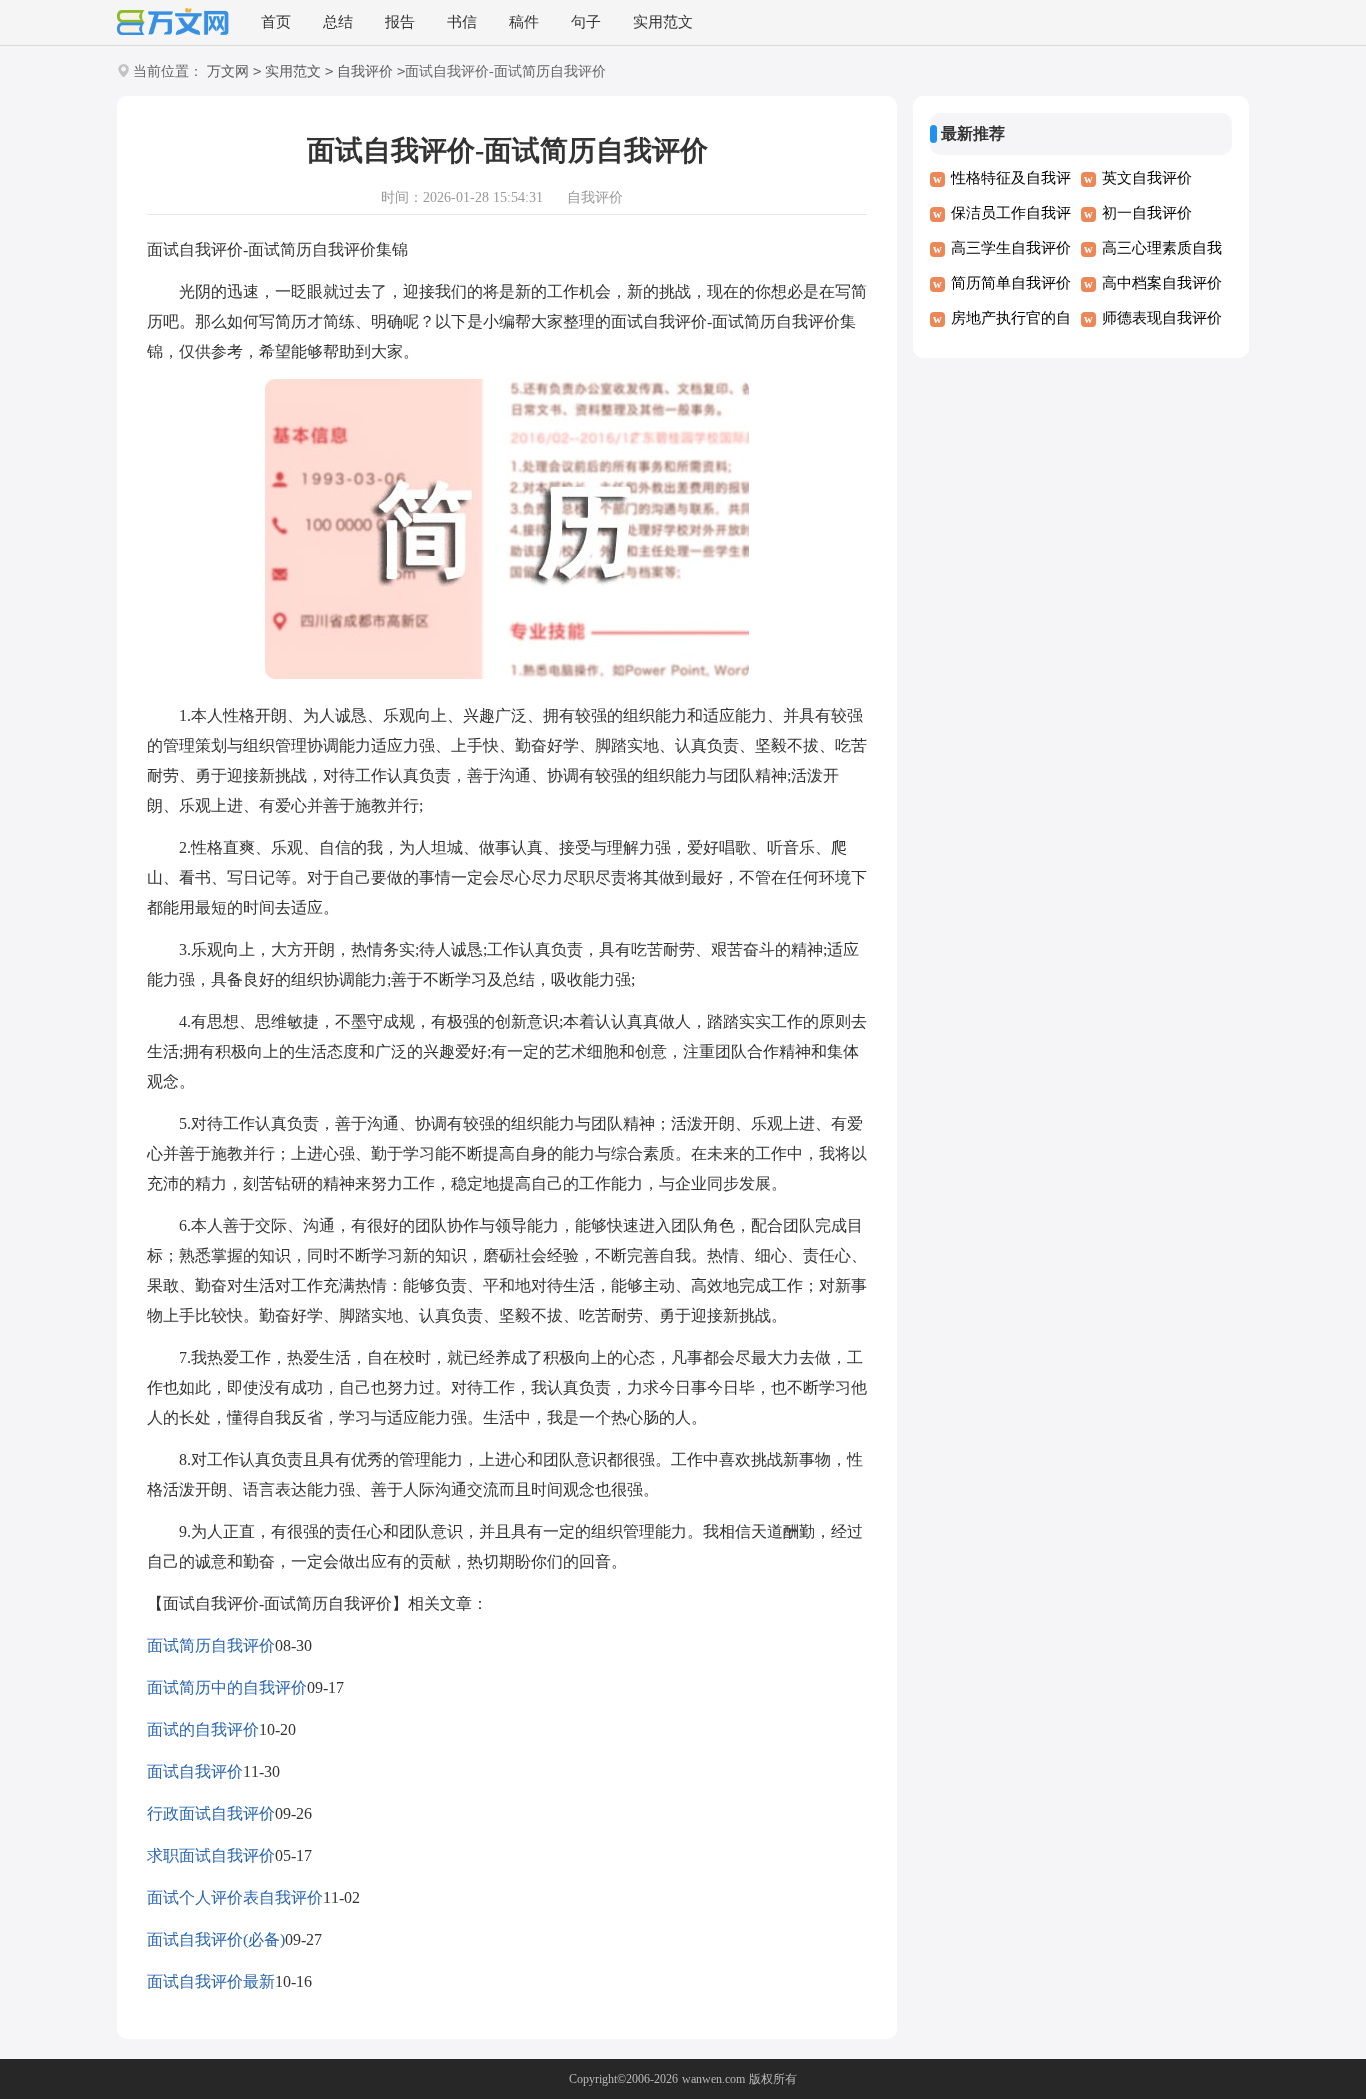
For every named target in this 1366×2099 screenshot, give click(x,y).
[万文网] (173, 23)
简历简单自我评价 (1011, 283)
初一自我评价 (1147, 213)
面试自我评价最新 (211, 1981)
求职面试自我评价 (211, 1855)
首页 (276, 22)
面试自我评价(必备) (216, 1939)
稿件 (524, 22)
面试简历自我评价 (211, 1645)
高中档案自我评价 (1162, 283)
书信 (462, 22)
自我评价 (365, 71)
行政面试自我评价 (211, 1813)
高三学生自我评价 (1011, 248)
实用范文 (663, 22)
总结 (338, 22)
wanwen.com (713, 2079)
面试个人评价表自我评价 (235, 1897)
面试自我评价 (195, 1771)
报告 (400, 22)
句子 (586, 22)
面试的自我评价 (203, 1729)
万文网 (228, 71)
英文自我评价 (1147, 178)
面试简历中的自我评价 (227, 1687)
